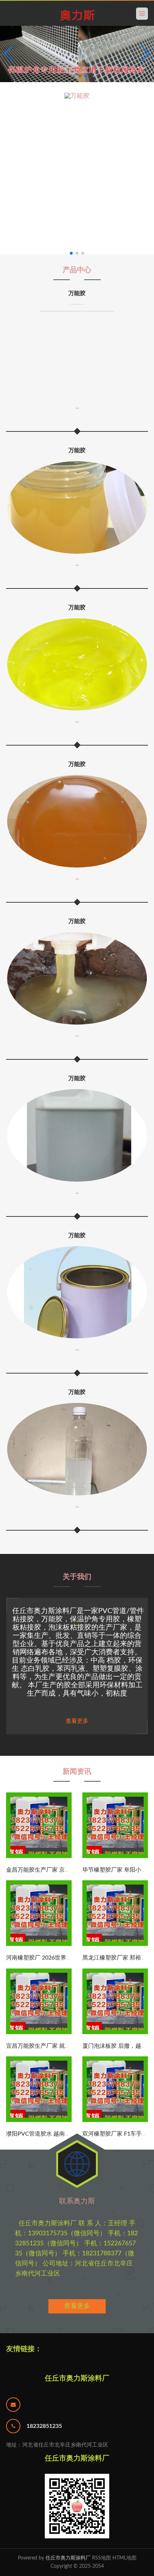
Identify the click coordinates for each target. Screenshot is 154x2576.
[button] (146, 54)
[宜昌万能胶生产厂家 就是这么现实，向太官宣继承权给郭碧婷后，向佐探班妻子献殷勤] (39, 2033)
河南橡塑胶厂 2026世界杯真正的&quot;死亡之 (67, 1958)
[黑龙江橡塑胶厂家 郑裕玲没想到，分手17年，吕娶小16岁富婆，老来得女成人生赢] (115, 1944)
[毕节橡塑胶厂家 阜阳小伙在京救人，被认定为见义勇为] (115, 1857)
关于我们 (77, 1577)
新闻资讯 (77, 1772)
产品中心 (77, 270)
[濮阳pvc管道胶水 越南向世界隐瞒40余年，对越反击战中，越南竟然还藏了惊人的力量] (39, 2121)
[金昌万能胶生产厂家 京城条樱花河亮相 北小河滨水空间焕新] (39, 1857)
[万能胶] (77, 174)
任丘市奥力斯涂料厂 (77, 2378)
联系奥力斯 (77, 2201)
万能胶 (77, 293)
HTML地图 (124, 2558)
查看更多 (77, 2306)
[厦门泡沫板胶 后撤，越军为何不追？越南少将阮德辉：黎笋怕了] (115, 2033)
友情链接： (24, 2349)
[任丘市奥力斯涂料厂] (77, 15)
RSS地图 (102, 2558)
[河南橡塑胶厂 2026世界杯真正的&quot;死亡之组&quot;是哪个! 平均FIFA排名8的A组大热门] (39, 1944)
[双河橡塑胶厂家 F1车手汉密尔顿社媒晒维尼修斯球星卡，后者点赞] (115, 2121)
